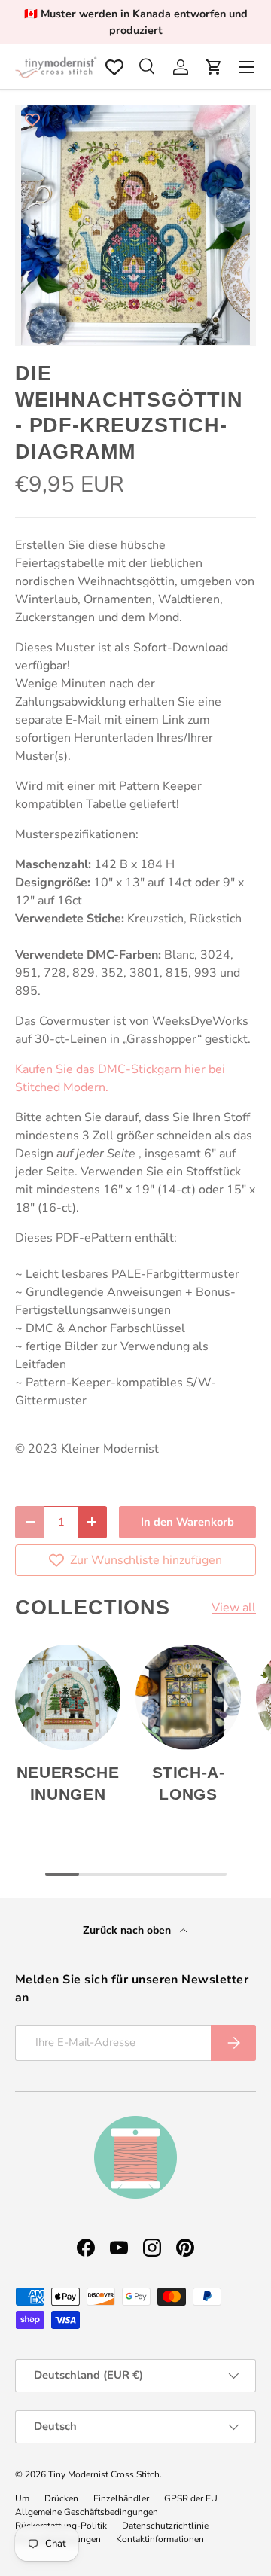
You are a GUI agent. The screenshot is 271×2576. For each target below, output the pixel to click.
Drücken (61, 2498)
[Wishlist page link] (114, 67)
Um (22, 2498)
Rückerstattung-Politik (61, 2526)
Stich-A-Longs (189, 1783)
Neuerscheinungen (68, 1783)
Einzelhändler (121, 2498)
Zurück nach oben (128, 1930)
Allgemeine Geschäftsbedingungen (87, 2512)
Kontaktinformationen (160, 2539)
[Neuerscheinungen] (68, 1697)
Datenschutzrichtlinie (165, 2526)
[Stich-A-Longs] (188, 1697)
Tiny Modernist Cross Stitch (104, 2474)
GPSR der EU (191, 2498)
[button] (214, 67)
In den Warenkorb (187, 1522)
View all (234, 1608)
